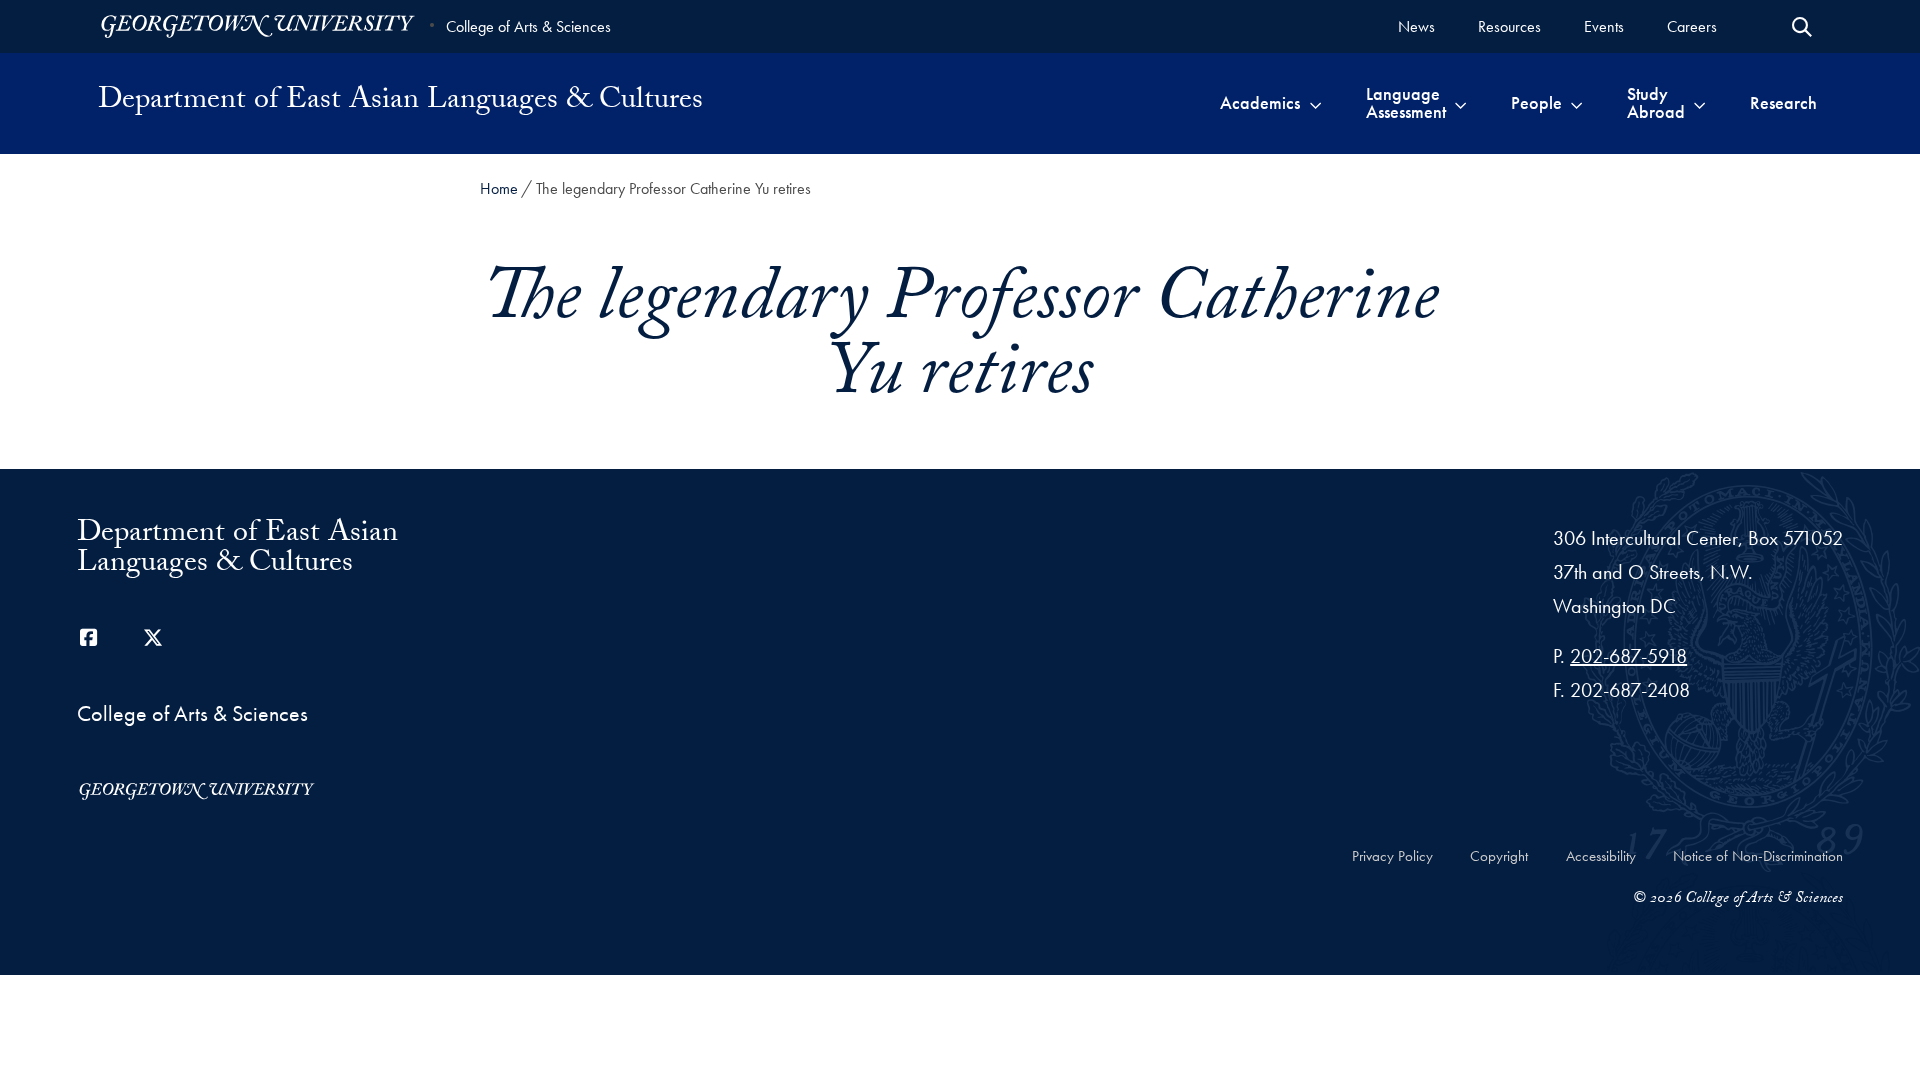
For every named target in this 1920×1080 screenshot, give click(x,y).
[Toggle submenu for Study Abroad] (1699, 103)
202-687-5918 (1628, 656)
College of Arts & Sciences (528, 26)
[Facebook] (89, 638)
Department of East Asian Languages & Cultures (400, 103)
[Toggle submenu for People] (1576, 103)
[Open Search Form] (1802, 27)
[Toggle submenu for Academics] (1315, 103)
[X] (153, 638)
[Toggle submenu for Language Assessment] (1460, 103)
